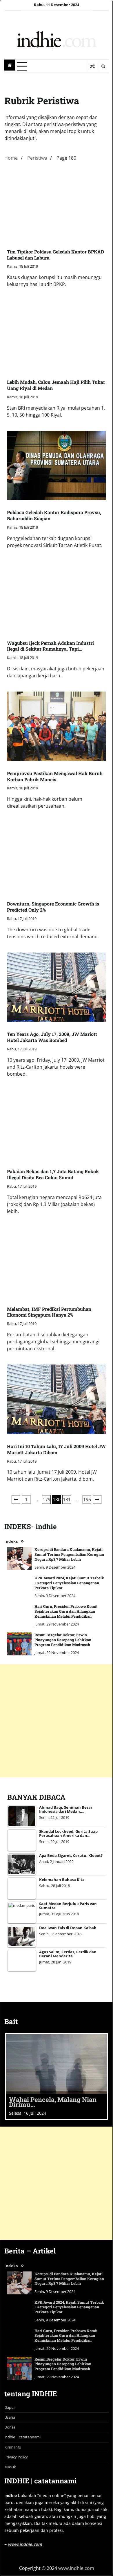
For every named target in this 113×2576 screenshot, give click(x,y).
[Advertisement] (57, 2183)
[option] (57, 2077)
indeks (11, 2266)
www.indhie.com (25, 2544)
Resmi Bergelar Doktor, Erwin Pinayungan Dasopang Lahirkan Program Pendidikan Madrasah (63, 2364)
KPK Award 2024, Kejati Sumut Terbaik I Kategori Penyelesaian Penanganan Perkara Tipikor (69, 2307)
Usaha (10, 2417)
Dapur (10, 2407)
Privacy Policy (16, 2457)
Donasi (10, 2427)
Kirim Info (13, 2447)
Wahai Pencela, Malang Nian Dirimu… (53, 2102)
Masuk (10, 2467)
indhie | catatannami (22, 2437)
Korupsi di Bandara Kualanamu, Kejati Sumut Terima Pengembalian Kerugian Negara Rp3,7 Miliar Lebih (69, 2279)
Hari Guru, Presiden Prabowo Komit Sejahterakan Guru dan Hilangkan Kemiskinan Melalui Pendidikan (66, 2335)
